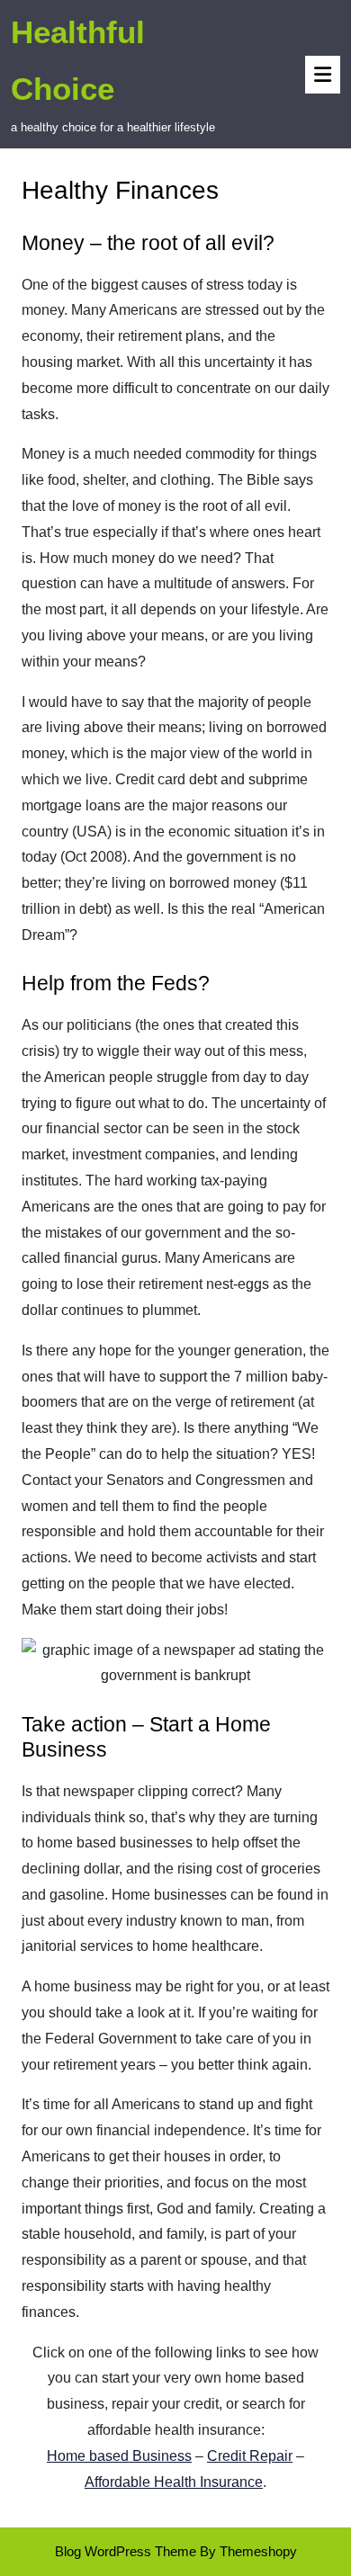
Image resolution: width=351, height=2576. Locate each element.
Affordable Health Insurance (174, 2482)
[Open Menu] (323, 75)
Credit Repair (250, 2456)
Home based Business (119, 2456)
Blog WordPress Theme (126, 2551)
